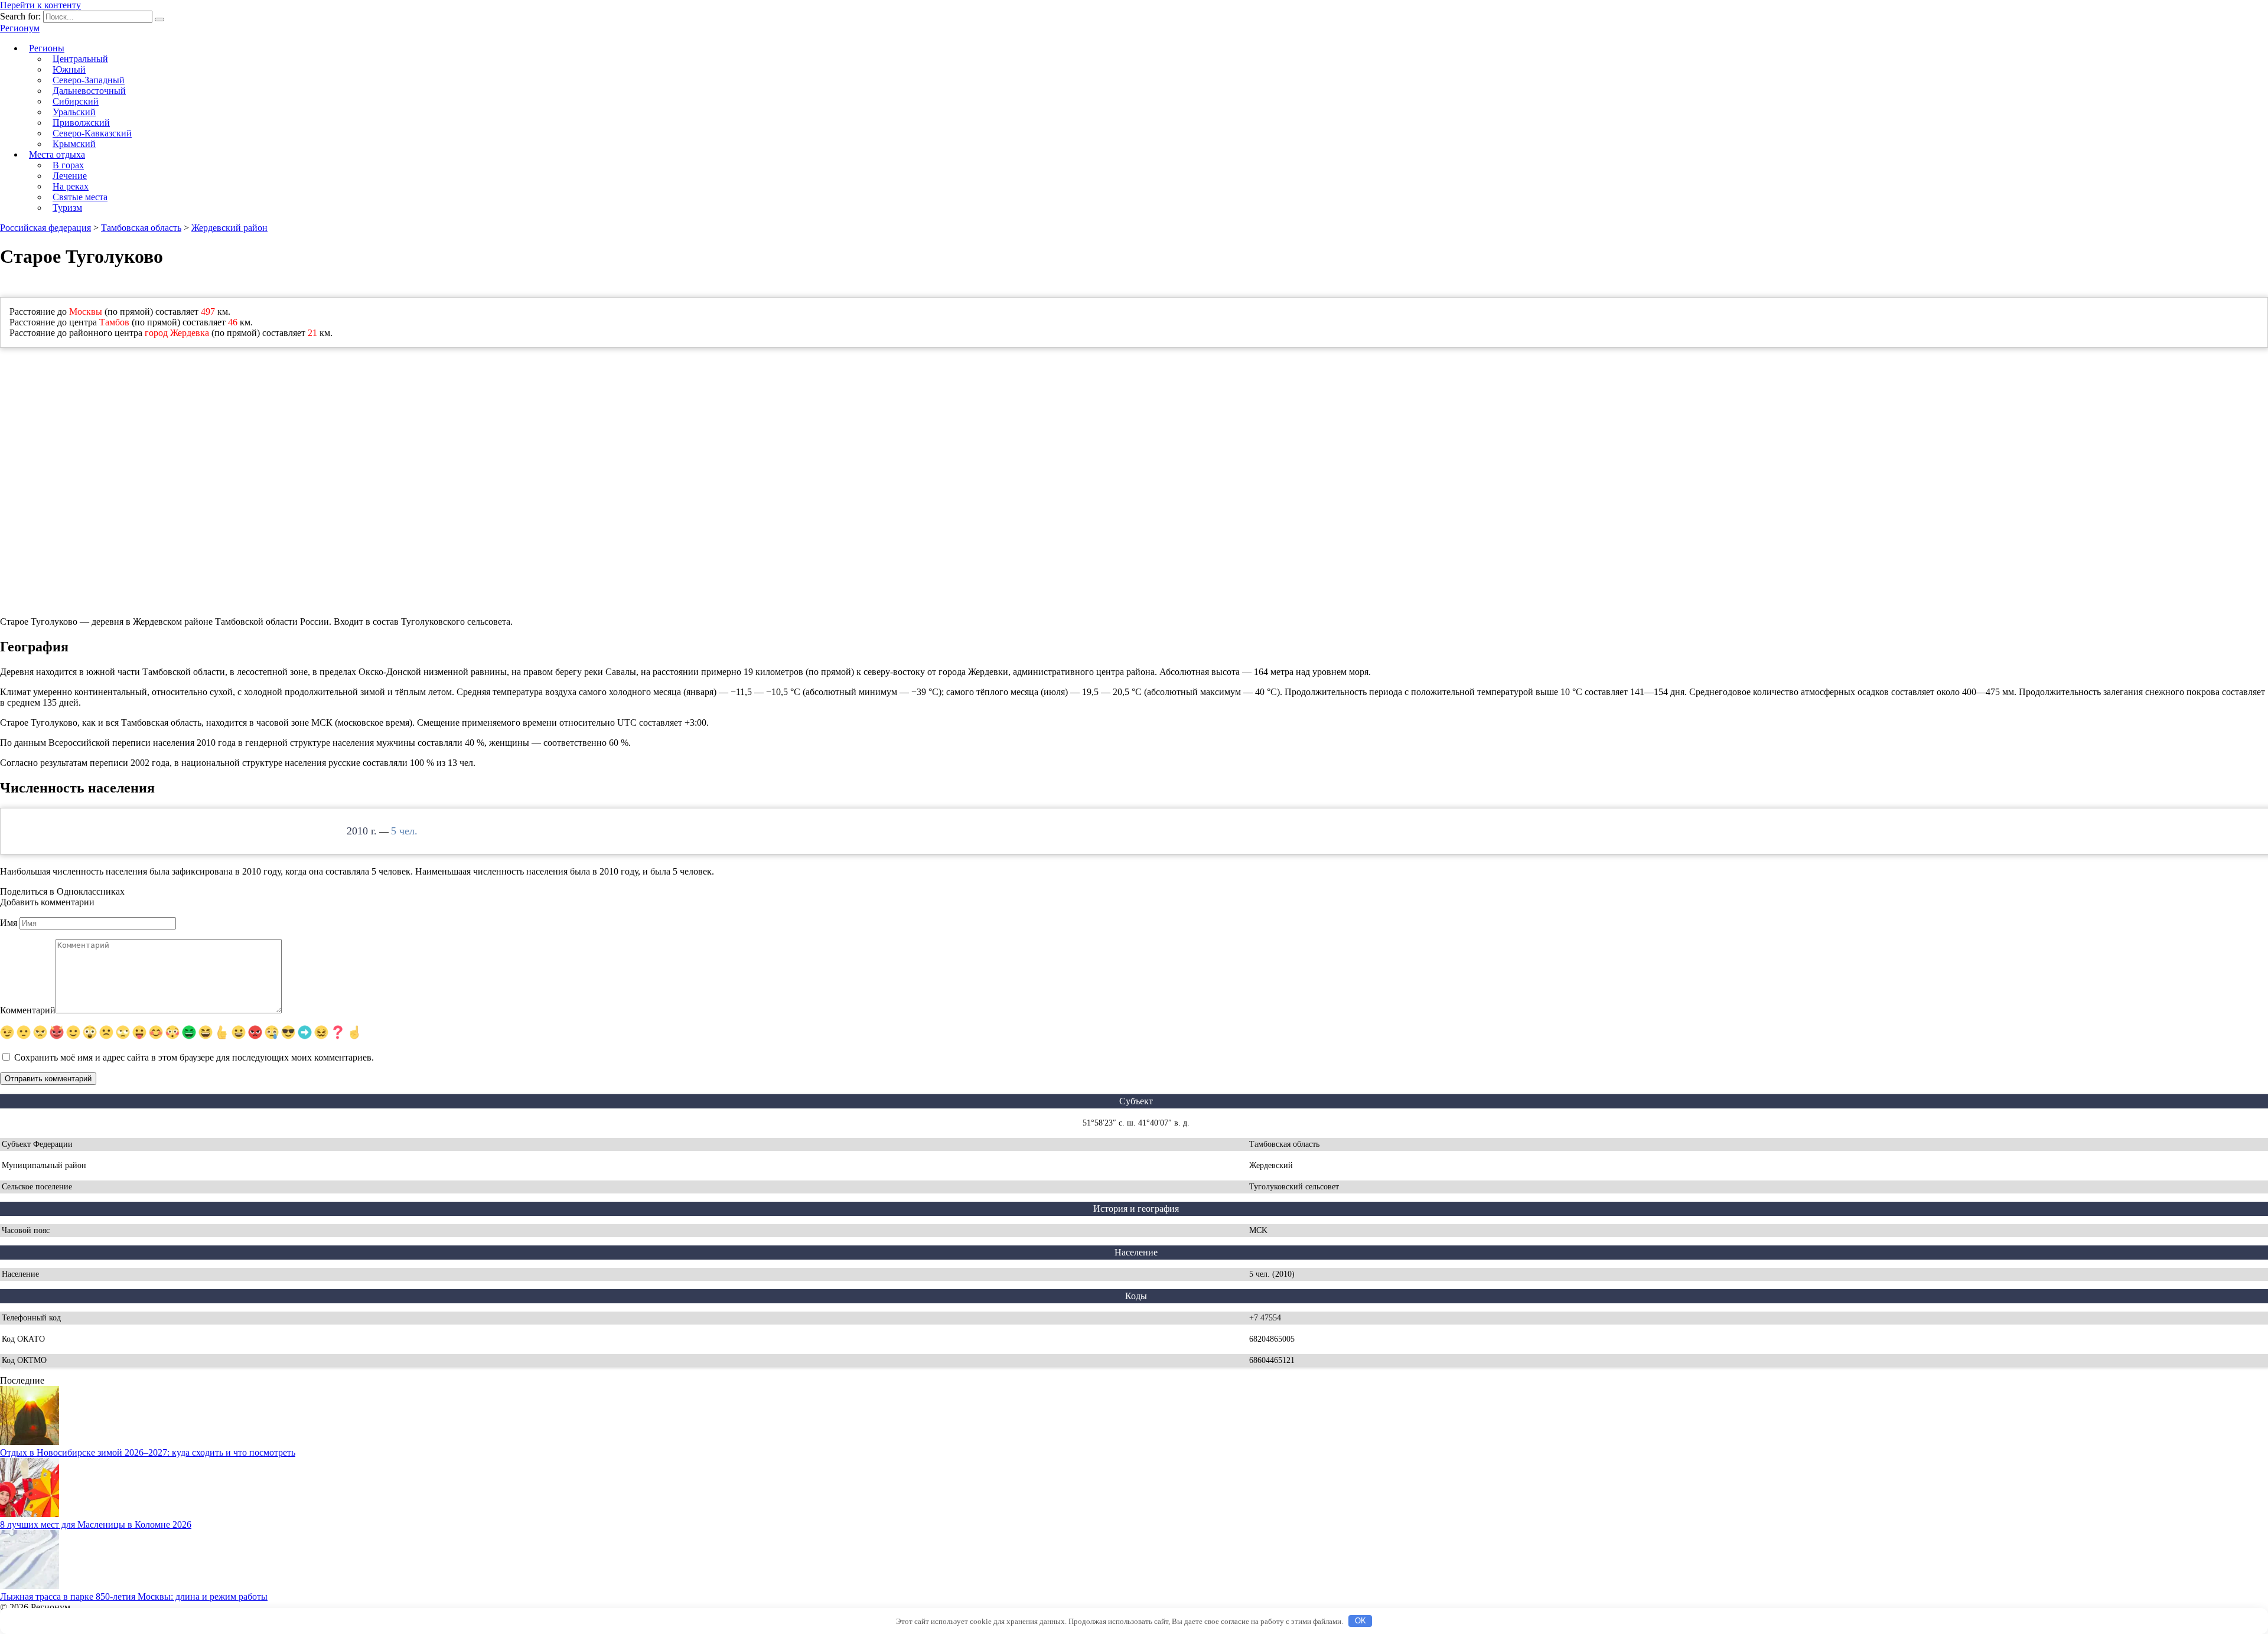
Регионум (20, 28)
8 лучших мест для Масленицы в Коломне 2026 (96, 1524)
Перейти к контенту (40, 5)
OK (1361, 1621)
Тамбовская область (141, 228)
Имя (9, 923)
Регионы (47, 48)
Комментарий (28, 1010)
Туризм (67, 208)
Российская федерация (45, 228)
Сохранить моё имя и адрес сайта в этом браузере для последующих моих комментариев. (194, 1057)
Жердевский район (229, 228)
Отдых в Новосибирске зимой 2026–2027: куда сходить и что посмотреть (148, 1452)
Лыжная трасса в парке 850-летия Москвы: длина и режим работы (134, 1597)
